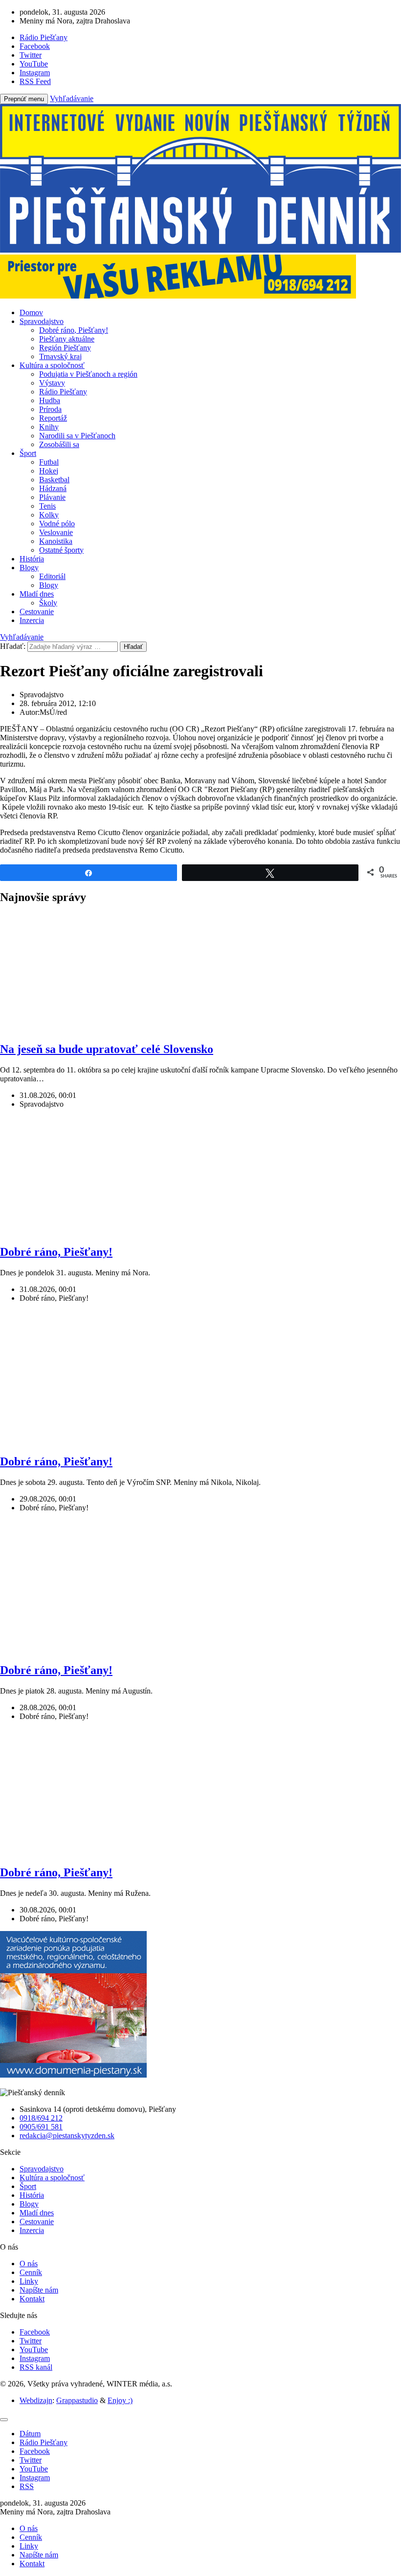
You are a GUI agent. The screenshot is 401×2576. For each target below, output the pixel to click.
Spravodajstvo (42, 321)
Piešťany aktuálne (67, 339)
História (32, 559)
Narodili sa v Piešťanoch (77, 436)
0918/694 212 (41, 2118)
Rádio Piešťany (63, 392)
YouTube (34, 2350)
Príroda (50, 409)
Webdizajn (36, 2400)
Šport (28, 453)
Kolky (49, 515)
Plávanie (52, 497)
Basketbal (54, 480)
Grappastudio (77, 2400)
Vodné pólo (57, 524)
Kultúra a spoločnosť (52, 365)
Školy (48, 603)
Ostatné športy (61, 550)
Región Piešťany (65, 348)
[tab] (30, 2434)
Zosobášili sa (59, 444)
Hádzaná (53, 488)
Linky (29, 2281)
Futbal (49, 462)
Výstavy (52, 383)
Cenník (31, 2272)
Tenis (47, 506)
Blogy (29, 568)
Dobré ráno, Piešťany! (74, 330)
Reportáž (53, 418)
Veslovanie (56, 532)
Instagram (35, 2358)
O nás (29, 2264)
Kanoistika (56, 541)
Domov (31, 312)
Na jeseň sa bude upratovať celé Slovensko (107, 1049)
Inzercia (32, 620)
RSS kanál (36, 2367)
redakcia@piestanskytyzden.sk (67, 2136)
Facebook (35, 2332)
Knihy (49, 427)
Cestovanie (37, 612)
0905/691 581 (41, 2127)
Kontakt (32, 2299)
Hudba (50, 400)
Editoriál (52, 576)
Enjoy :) (120, 2400)
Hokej (49, 471)
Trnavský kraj (60, 356)
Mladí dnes (37, 594)
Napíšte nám (39, 2290)
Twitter (31, 2341)
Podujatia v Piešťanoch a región (88, 374)
